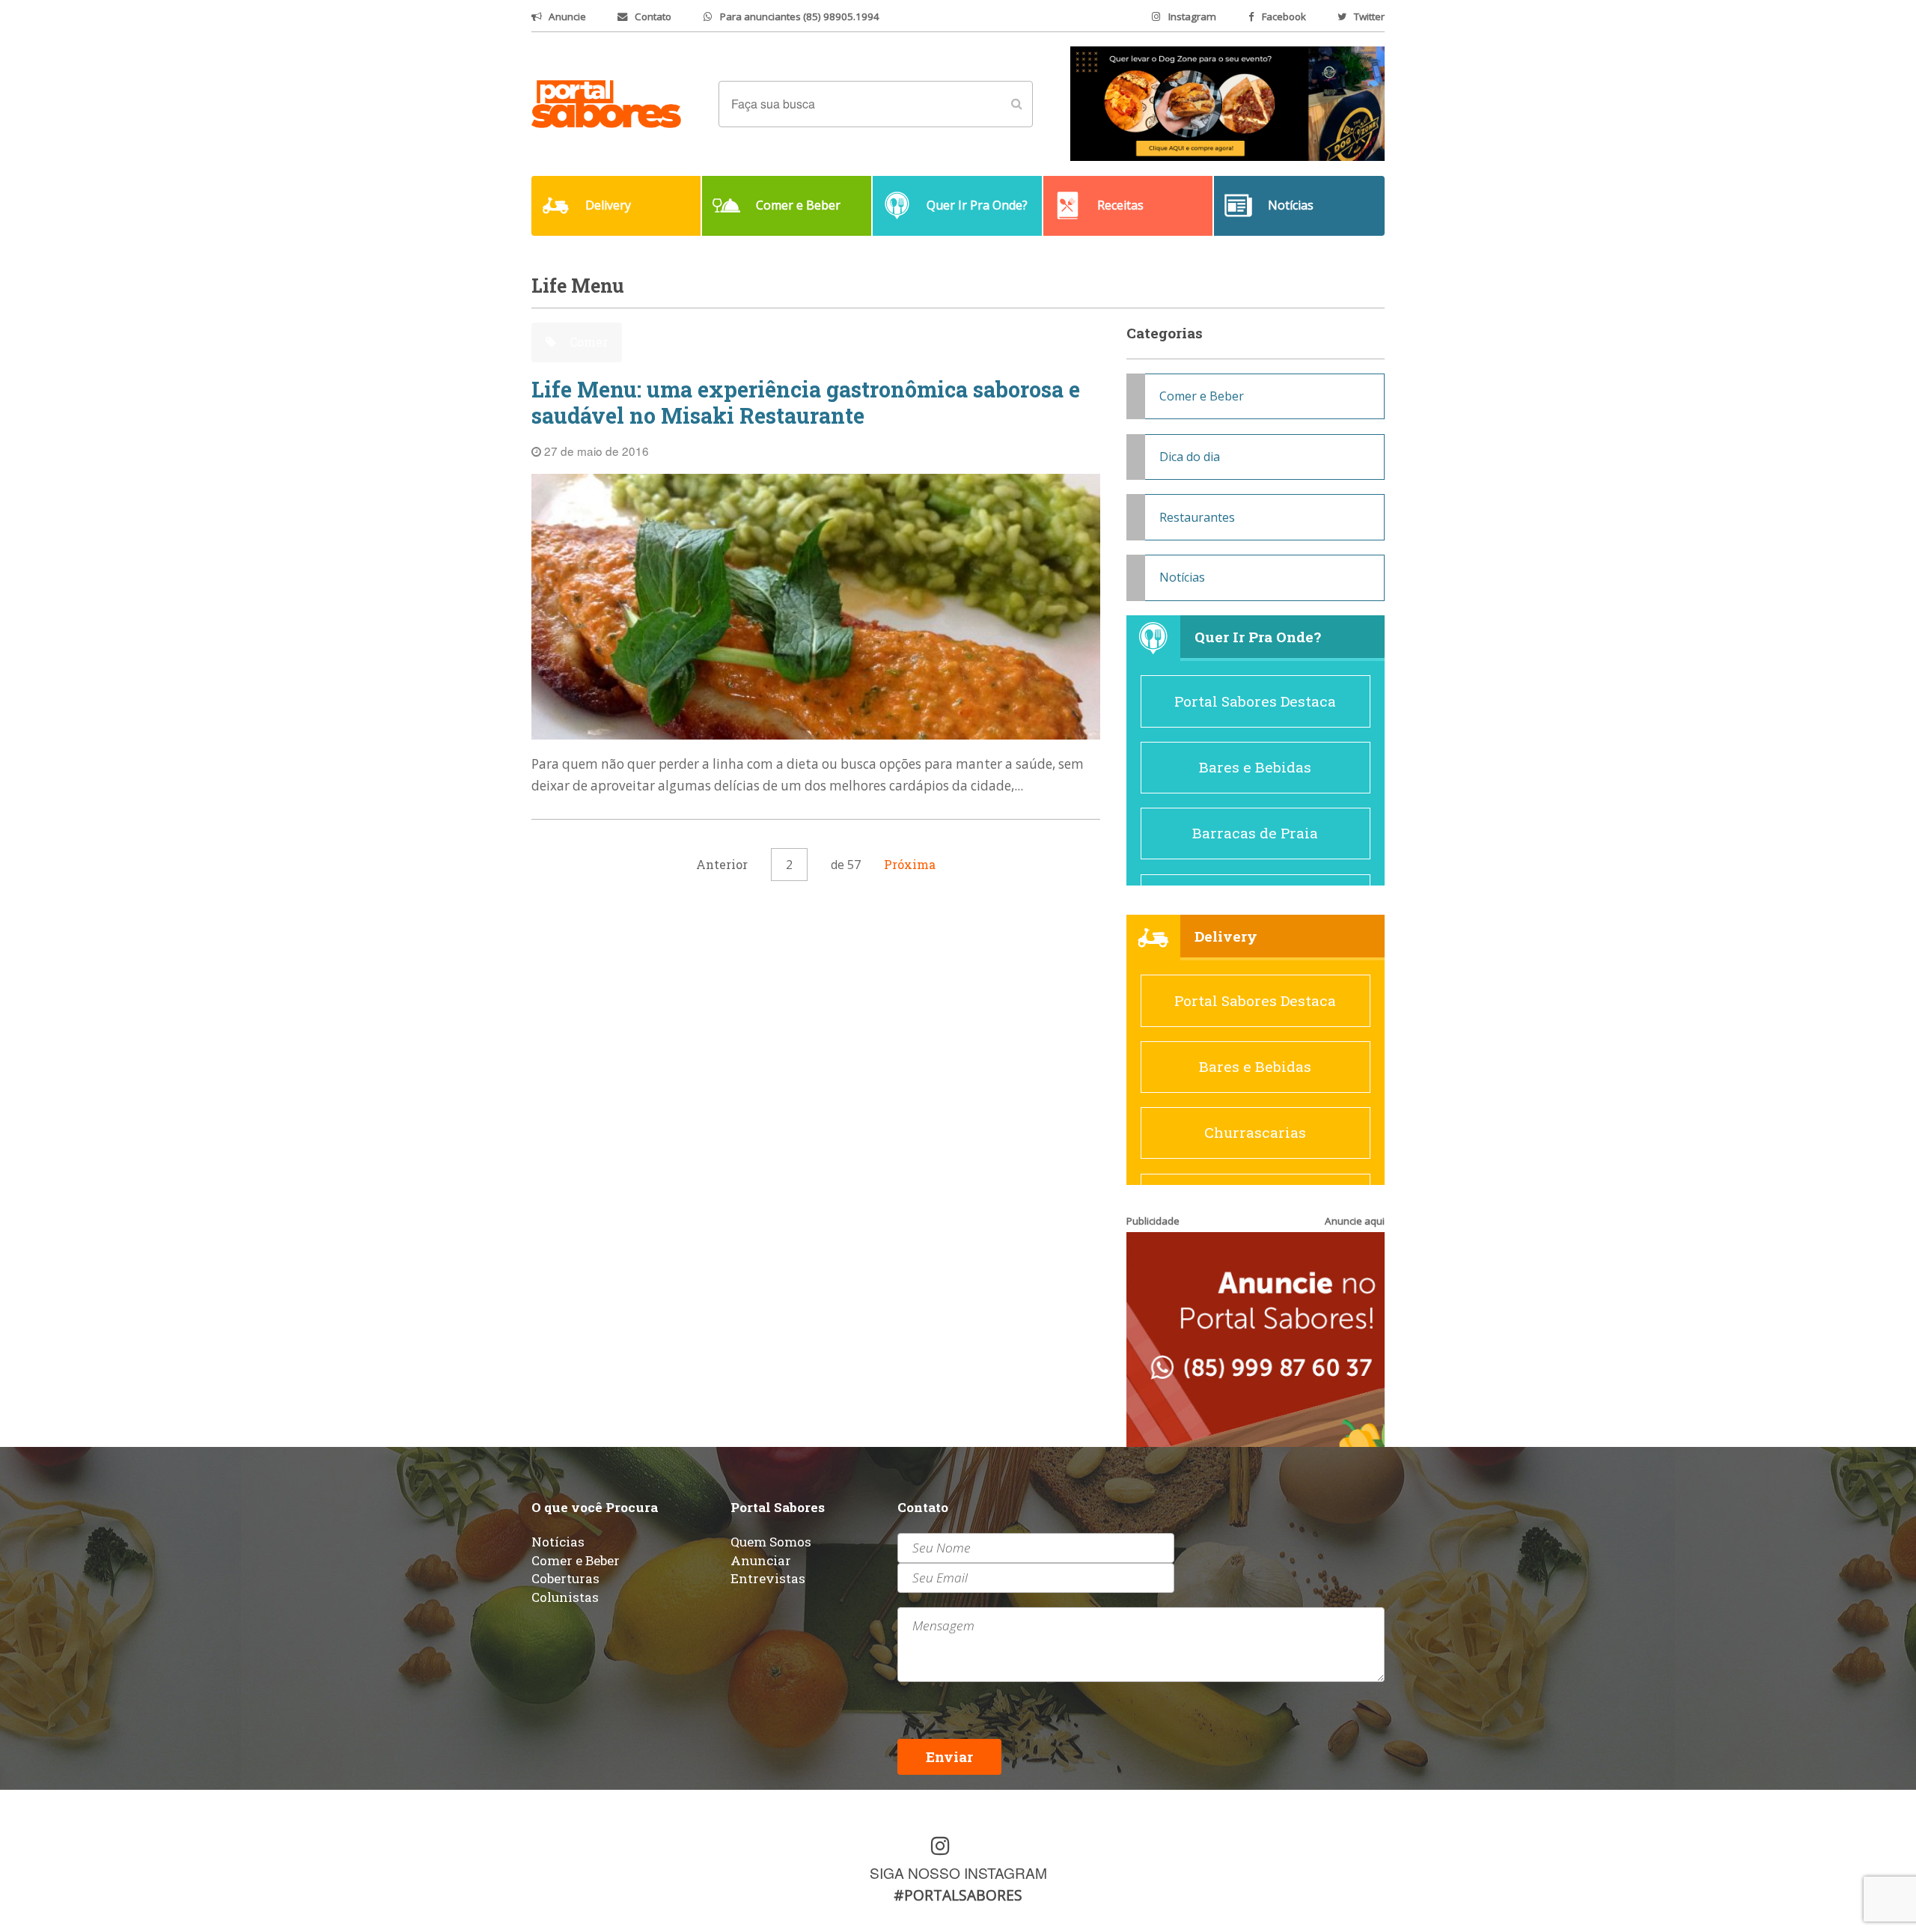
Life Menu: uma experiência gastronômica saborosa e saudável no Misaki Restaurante (806, 402)
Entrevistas (768, 1578)
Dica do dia (1190, 457)
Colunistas (565, 1597)
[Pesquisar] (1016, 104)
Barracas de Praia (1255, 833)
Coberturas (565, 1578)
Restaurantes (1197, 517)
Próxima (910, 864)
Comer (587, 342)
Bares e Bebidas (1255, 767)
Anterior (722, 864)
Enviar (949, 1756)
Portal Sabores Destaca (1255, 701)
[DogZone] (1227, 103)
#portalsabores (958, 1895)
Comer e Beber (1202, 396)
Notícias (1182, 577)
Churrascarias (1255, 1132)
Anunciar (761, 1560)
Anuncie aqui (1355, 1221)
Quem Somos (771, 1542)
